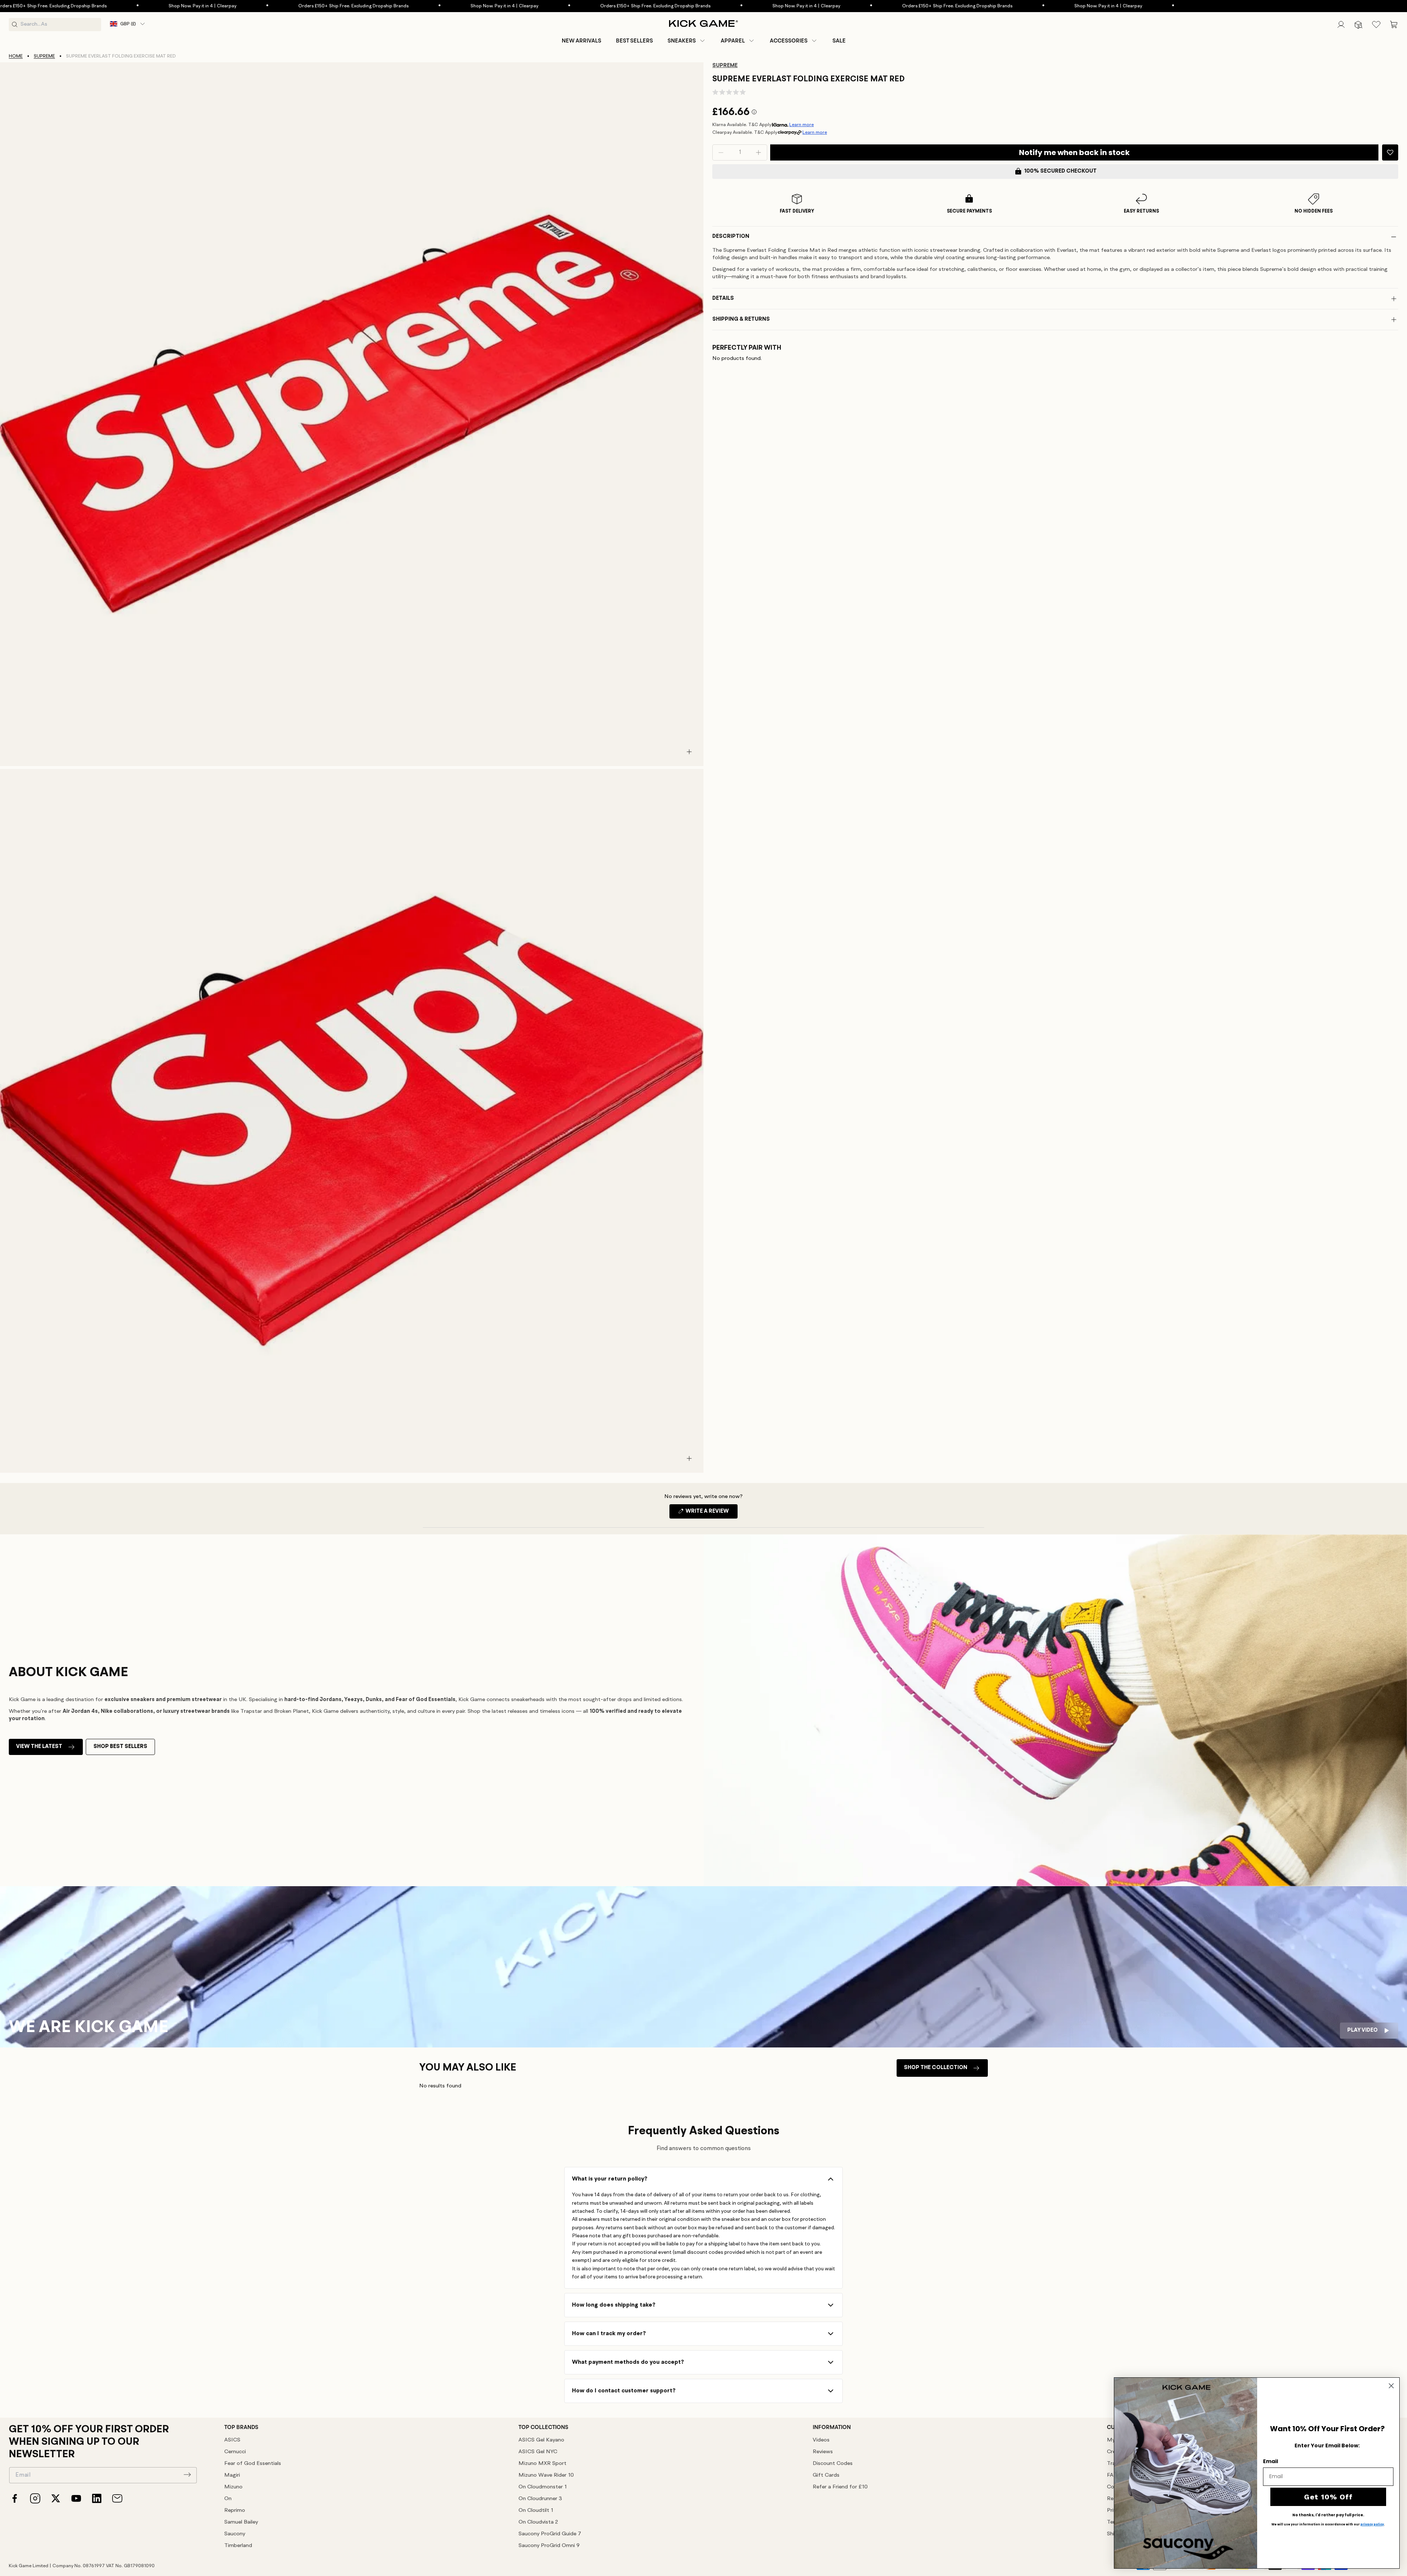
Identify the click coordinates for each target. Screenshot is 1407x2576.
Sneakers (682, 41)
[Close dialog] (1391, 2386)
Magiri (232, 2475)
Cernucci (235, 2452)
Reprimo (235, 2511)
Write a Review (711, 1513)
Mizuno (233, 2487)
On (228, 2499)
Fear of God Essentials (253, 2464)
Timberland (238, 2546)
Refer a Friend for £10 (840, 2487)
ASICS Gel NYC (538, 2452)
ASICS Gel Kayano (541, 2440)
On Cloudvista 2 (538, 2522)
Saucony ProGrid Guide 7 (550, 2534)
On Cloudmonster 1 (543, 2487)
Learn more (802, 125)
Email (1271, 2461)
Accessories (789, 41)
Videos (821, 2440)
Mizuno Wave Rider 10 (546, 2475)
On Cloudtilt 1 (536, 2511)
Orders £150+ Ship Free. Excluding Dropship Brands (184, 6)
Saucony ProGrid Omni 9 (549, 2546)
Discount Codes (833, 2464)
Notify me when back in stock (1074, 152)
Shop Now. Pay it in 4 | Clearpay (335, 6)
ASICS (232, 2440)
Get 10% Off (1328, 2497)
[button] (687, 41)
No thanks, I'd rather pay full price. (1328, 2515)
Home (16, 56)
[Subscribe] (187, 2474)
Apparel (733, 41)
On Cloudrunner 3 (540, 2499)
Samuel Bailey (241, 2522)
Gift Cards (826, 2475)
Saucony (235, 2534)
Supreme (44, 56)
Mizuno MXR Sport (542, 2464)
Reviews (823, 2452)
